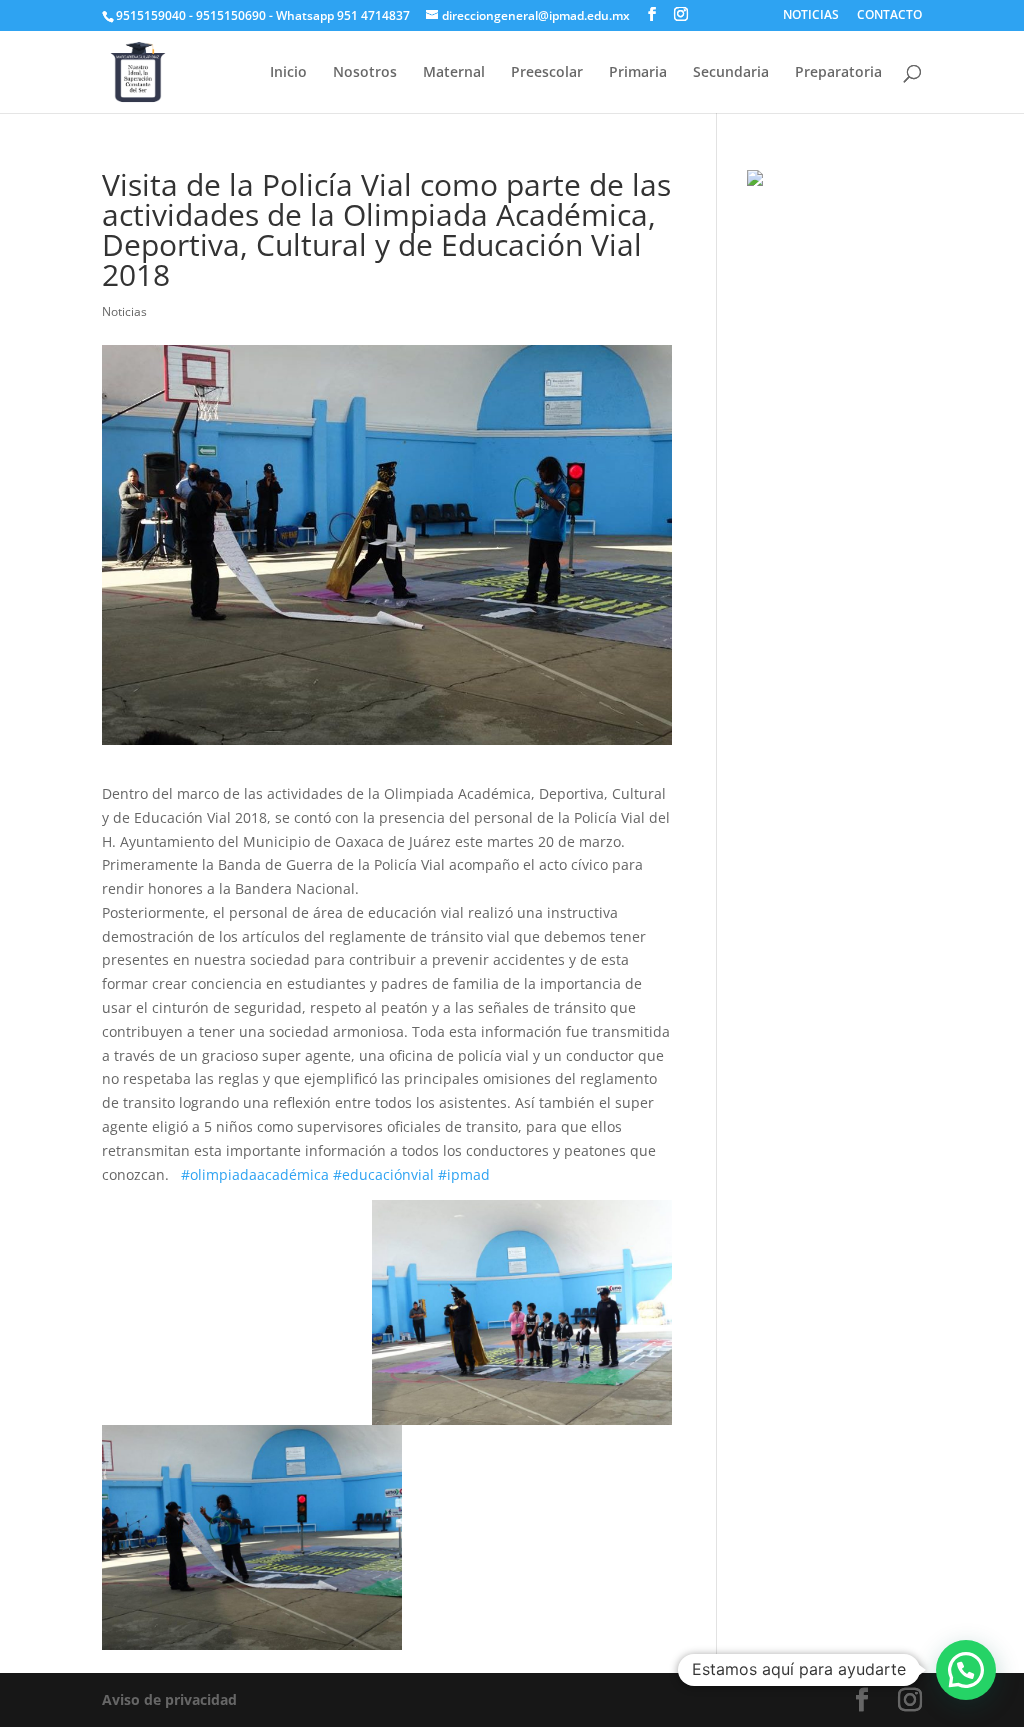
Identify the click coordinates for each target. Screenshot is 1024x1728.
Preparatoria (838, 73)
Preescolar (547, 73)
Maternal (454, 73)
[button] (966, 1670)
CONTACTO (889, 16)
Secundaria (731, 73)
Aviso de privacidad (169, 1699)
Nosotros (365, 73)
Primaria (638, 73)
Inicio (288, 73)
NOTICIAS (811, 16)
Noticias (124, 311)
